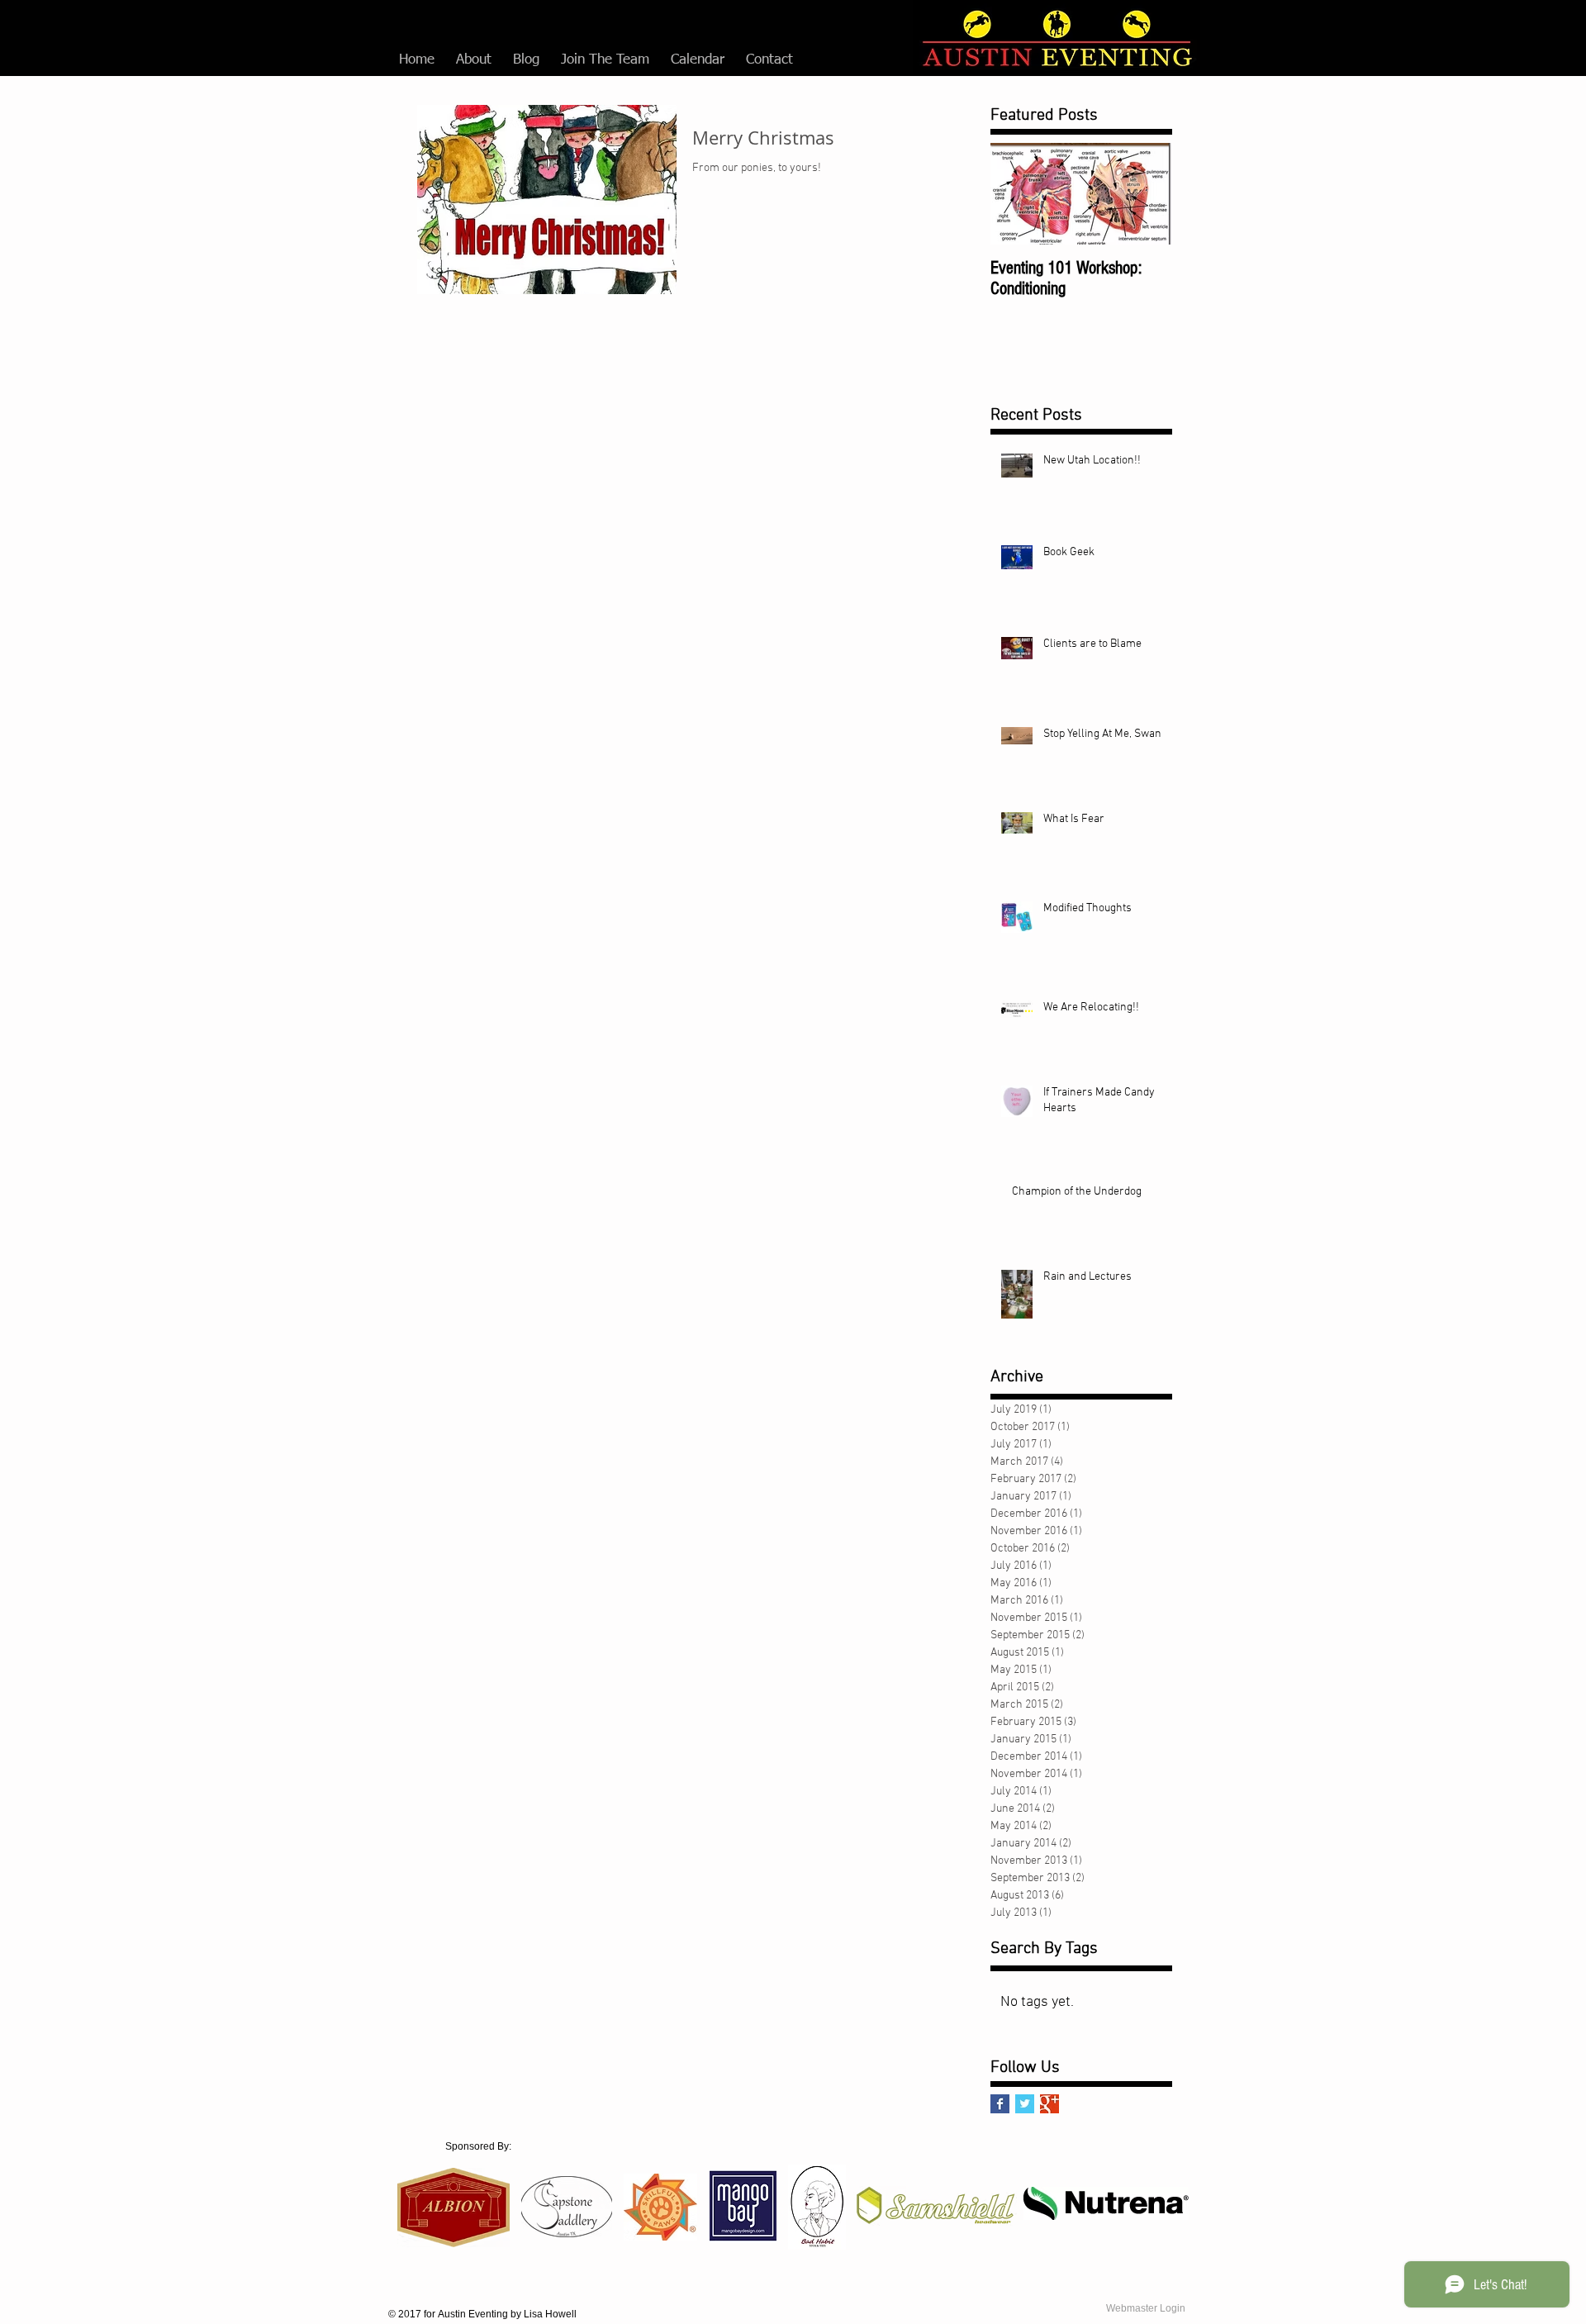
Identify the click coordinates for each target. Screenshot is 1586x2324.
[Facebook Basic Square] (1000, 2104)
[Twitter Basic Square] (1025, 2104)
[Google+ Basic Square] (1049, 2104)
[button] (474, 60)
